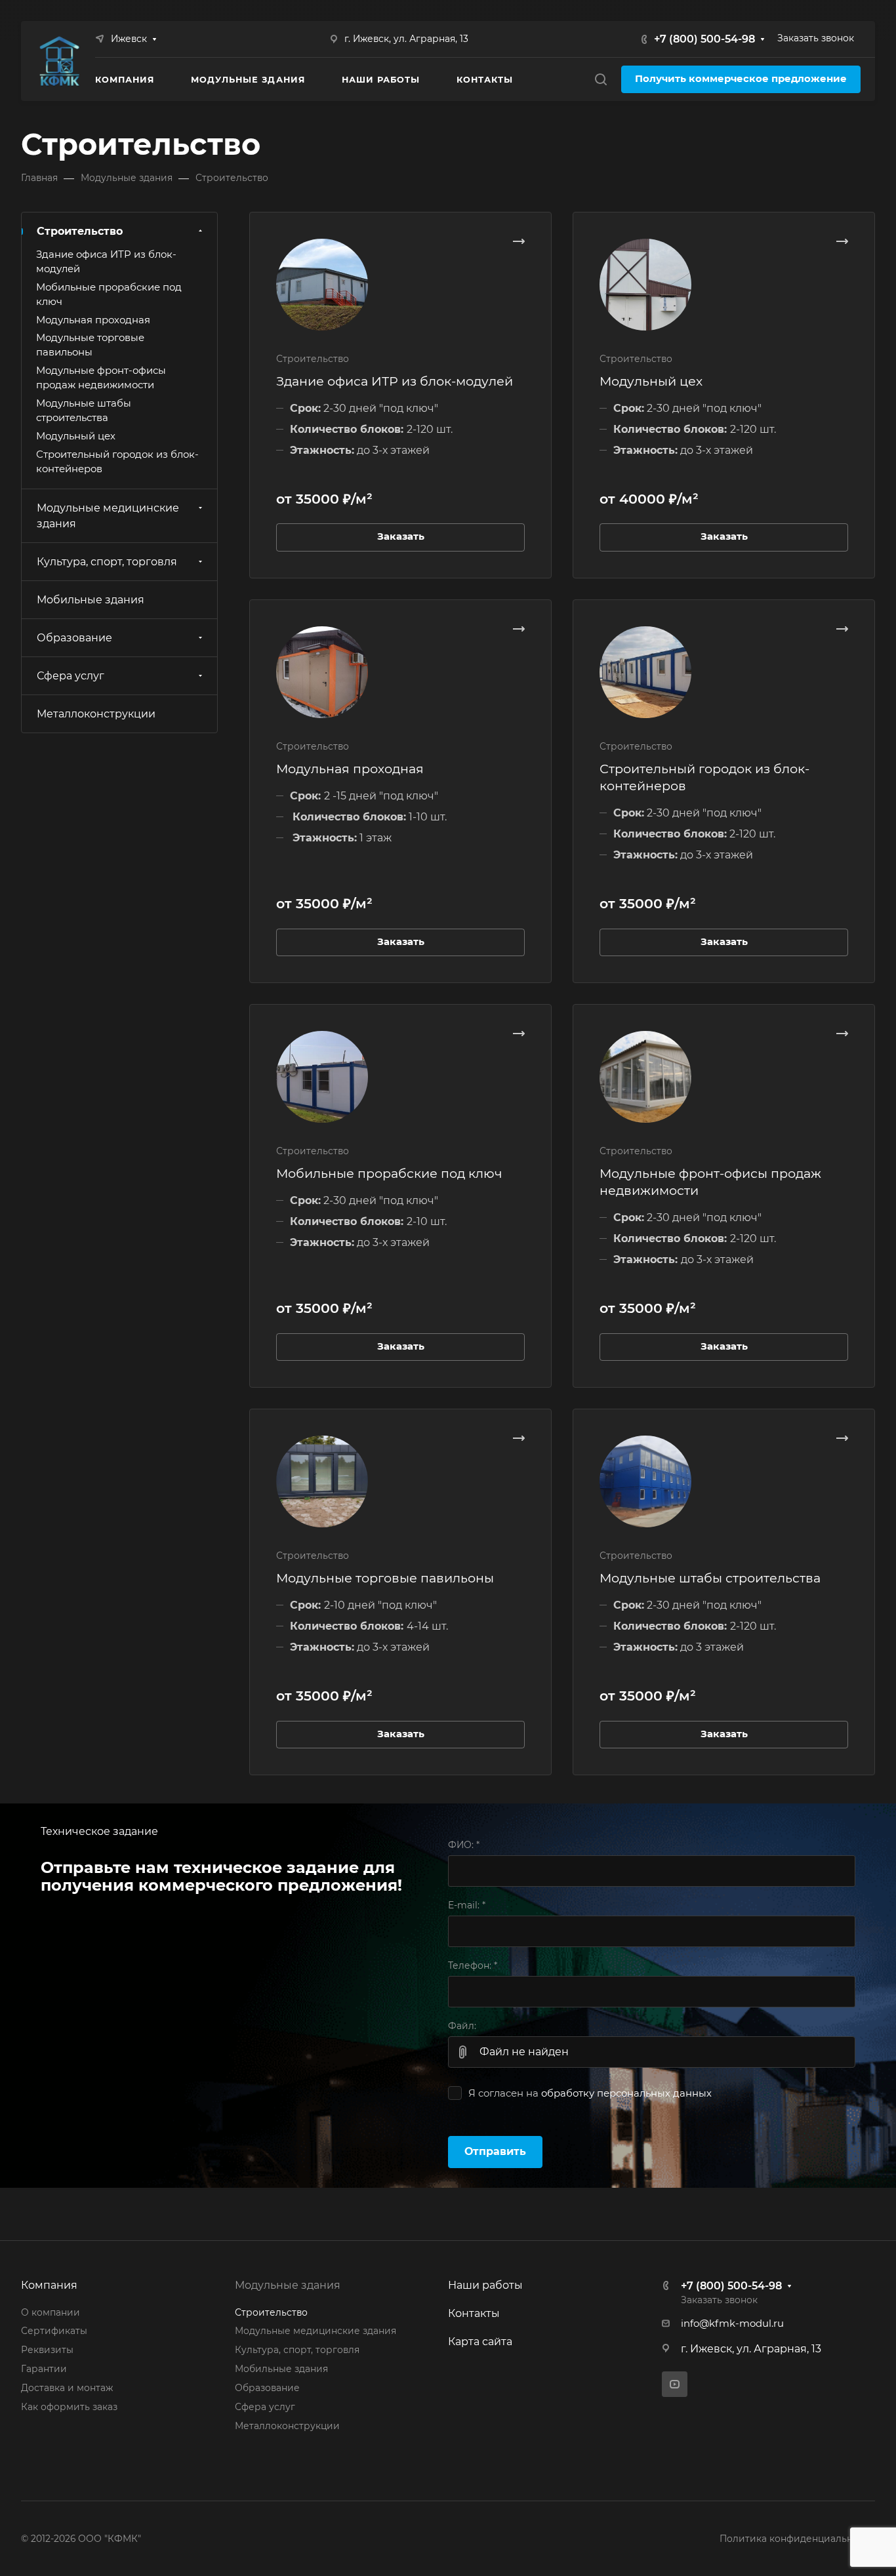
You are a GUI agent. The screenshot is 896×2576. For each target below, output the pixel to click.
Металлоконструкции (96, 714)
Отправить (495, 2151)
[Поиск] (601, 80)
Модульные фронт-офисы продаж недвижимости (101, 378)
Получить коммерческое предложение (741, 79)
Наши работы (485, 2285)
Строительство (80, 231)
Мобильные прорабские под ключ (389, 1173)
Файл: (462, 2026)
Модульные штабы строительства (710, 1578)
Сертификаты (54, 2331)
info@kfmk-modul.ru (732, 2324)
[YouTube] (675, 2384)
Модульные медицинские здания (108, 516)
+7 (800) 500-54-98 (704, 39)
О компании (51, 2312)
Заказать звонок (816, 38)
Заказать (401, 536)
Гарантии (44, 2369)
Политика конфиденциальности (797, 2539)
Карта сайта (480, 2342)
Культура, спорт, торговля (107, 562)
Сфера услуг (71, 676)
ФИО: (464, 1845)
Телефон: (473, 1965)
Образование (74, 638)
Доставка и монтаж (67, 2388)
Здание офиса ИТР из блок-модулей (395, 381)
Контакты (474, 2313)
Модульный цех (651, 381)
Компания (49, 2285)
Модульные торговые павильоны (385, 1578)
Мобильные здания (91, 600)
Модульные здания (288, 2285)
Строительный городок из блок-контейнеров (117, 462)
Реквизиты (47, 2350)
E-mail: (467, 1905)
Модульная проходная (350, 769)
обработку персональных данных (626, 2093)
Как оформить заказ (69, 2407)
